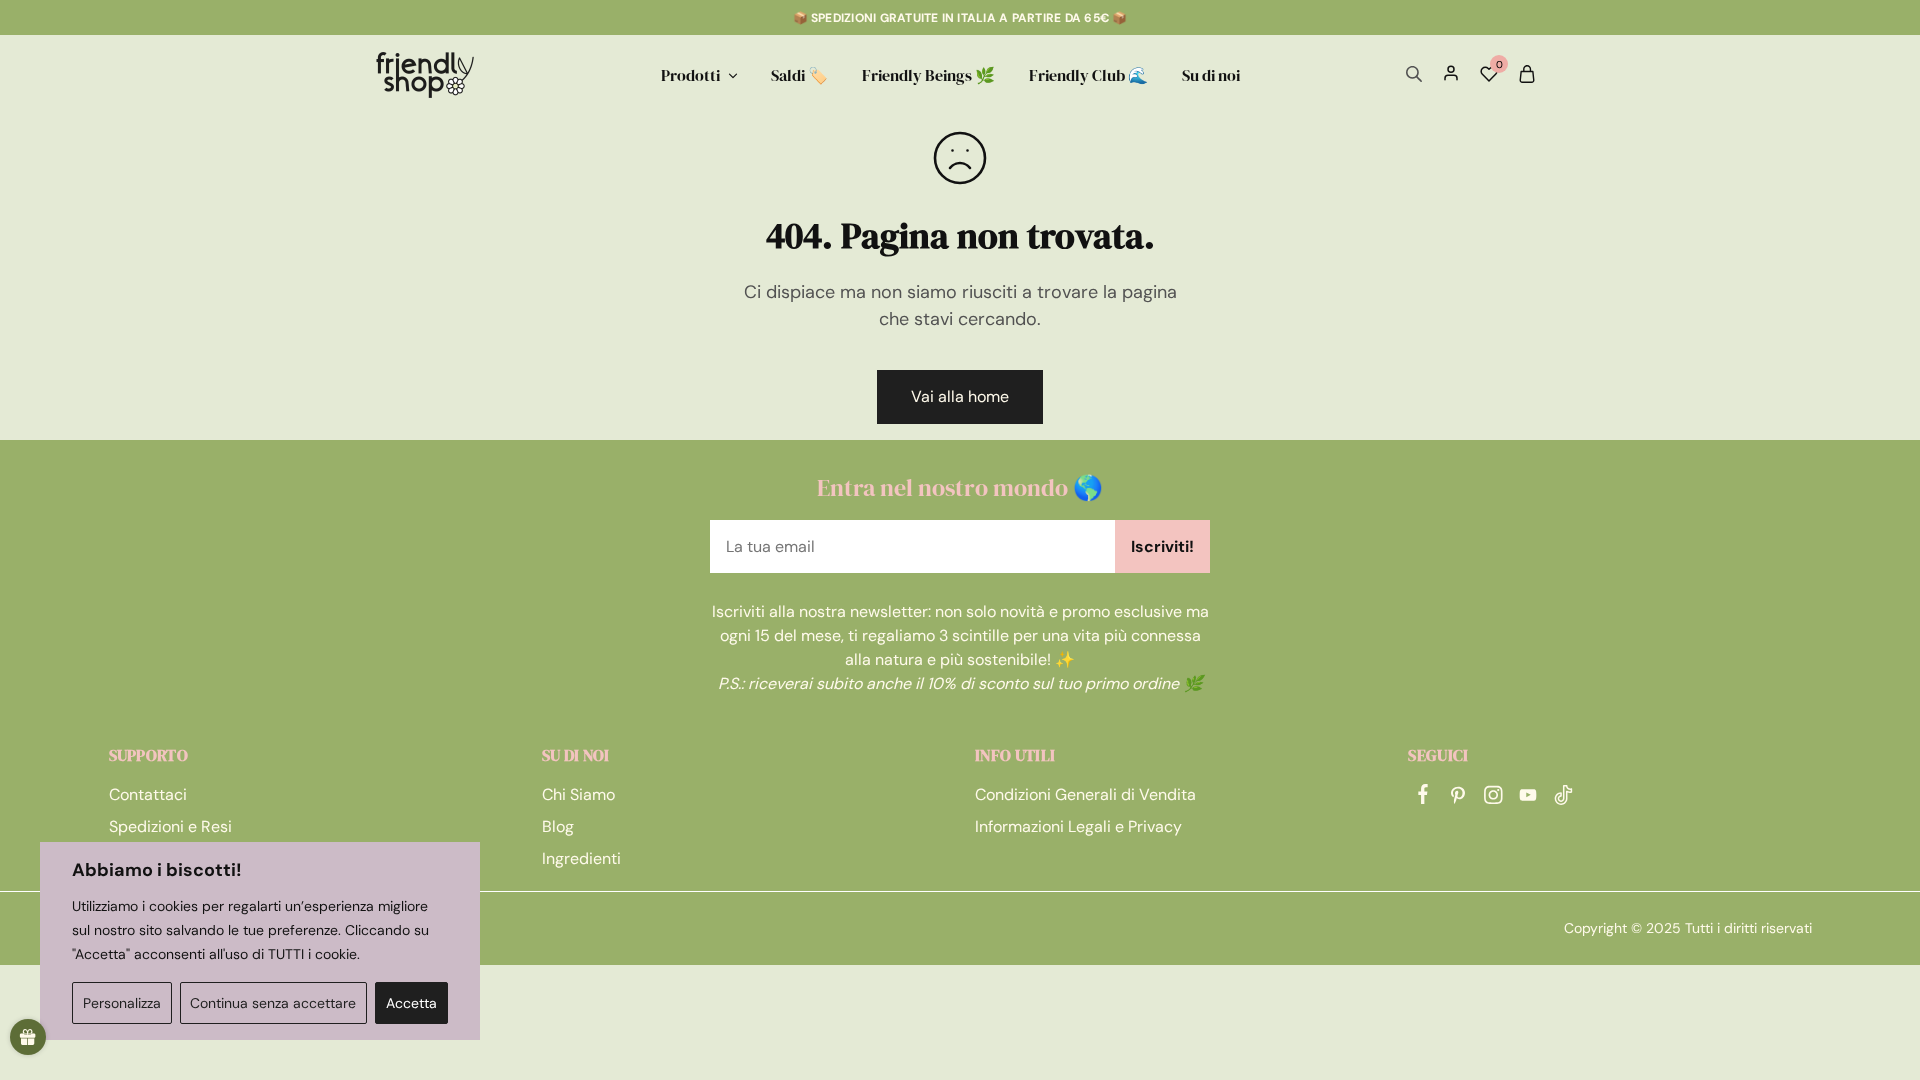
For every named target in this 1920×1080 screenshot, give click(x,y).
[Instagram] (1492, 798)
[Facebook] (1422, 797)
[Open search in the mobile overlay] (1414, 75)
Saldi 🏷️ (799, 75)
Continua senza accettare (273, 1003)
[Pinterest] (1457, 798)
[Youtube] (1527, 798)
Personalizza (122, 1003)
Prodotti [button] (690, 75)
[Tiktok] (1562, 798)
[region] (260, 941)
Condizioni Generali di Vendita (1085, 794)
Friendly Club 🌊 (1088, 75)
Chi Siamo (578, 794)
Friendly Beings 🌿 (928, 75)
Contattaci (148, 794)
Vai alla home (960, 396)
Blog (558, 826)
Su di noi (1211, 75)
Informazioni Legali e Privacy (1078, 826)
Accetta (411, 1003)
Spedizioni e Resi (170, 826)
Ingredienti (581, 858)
